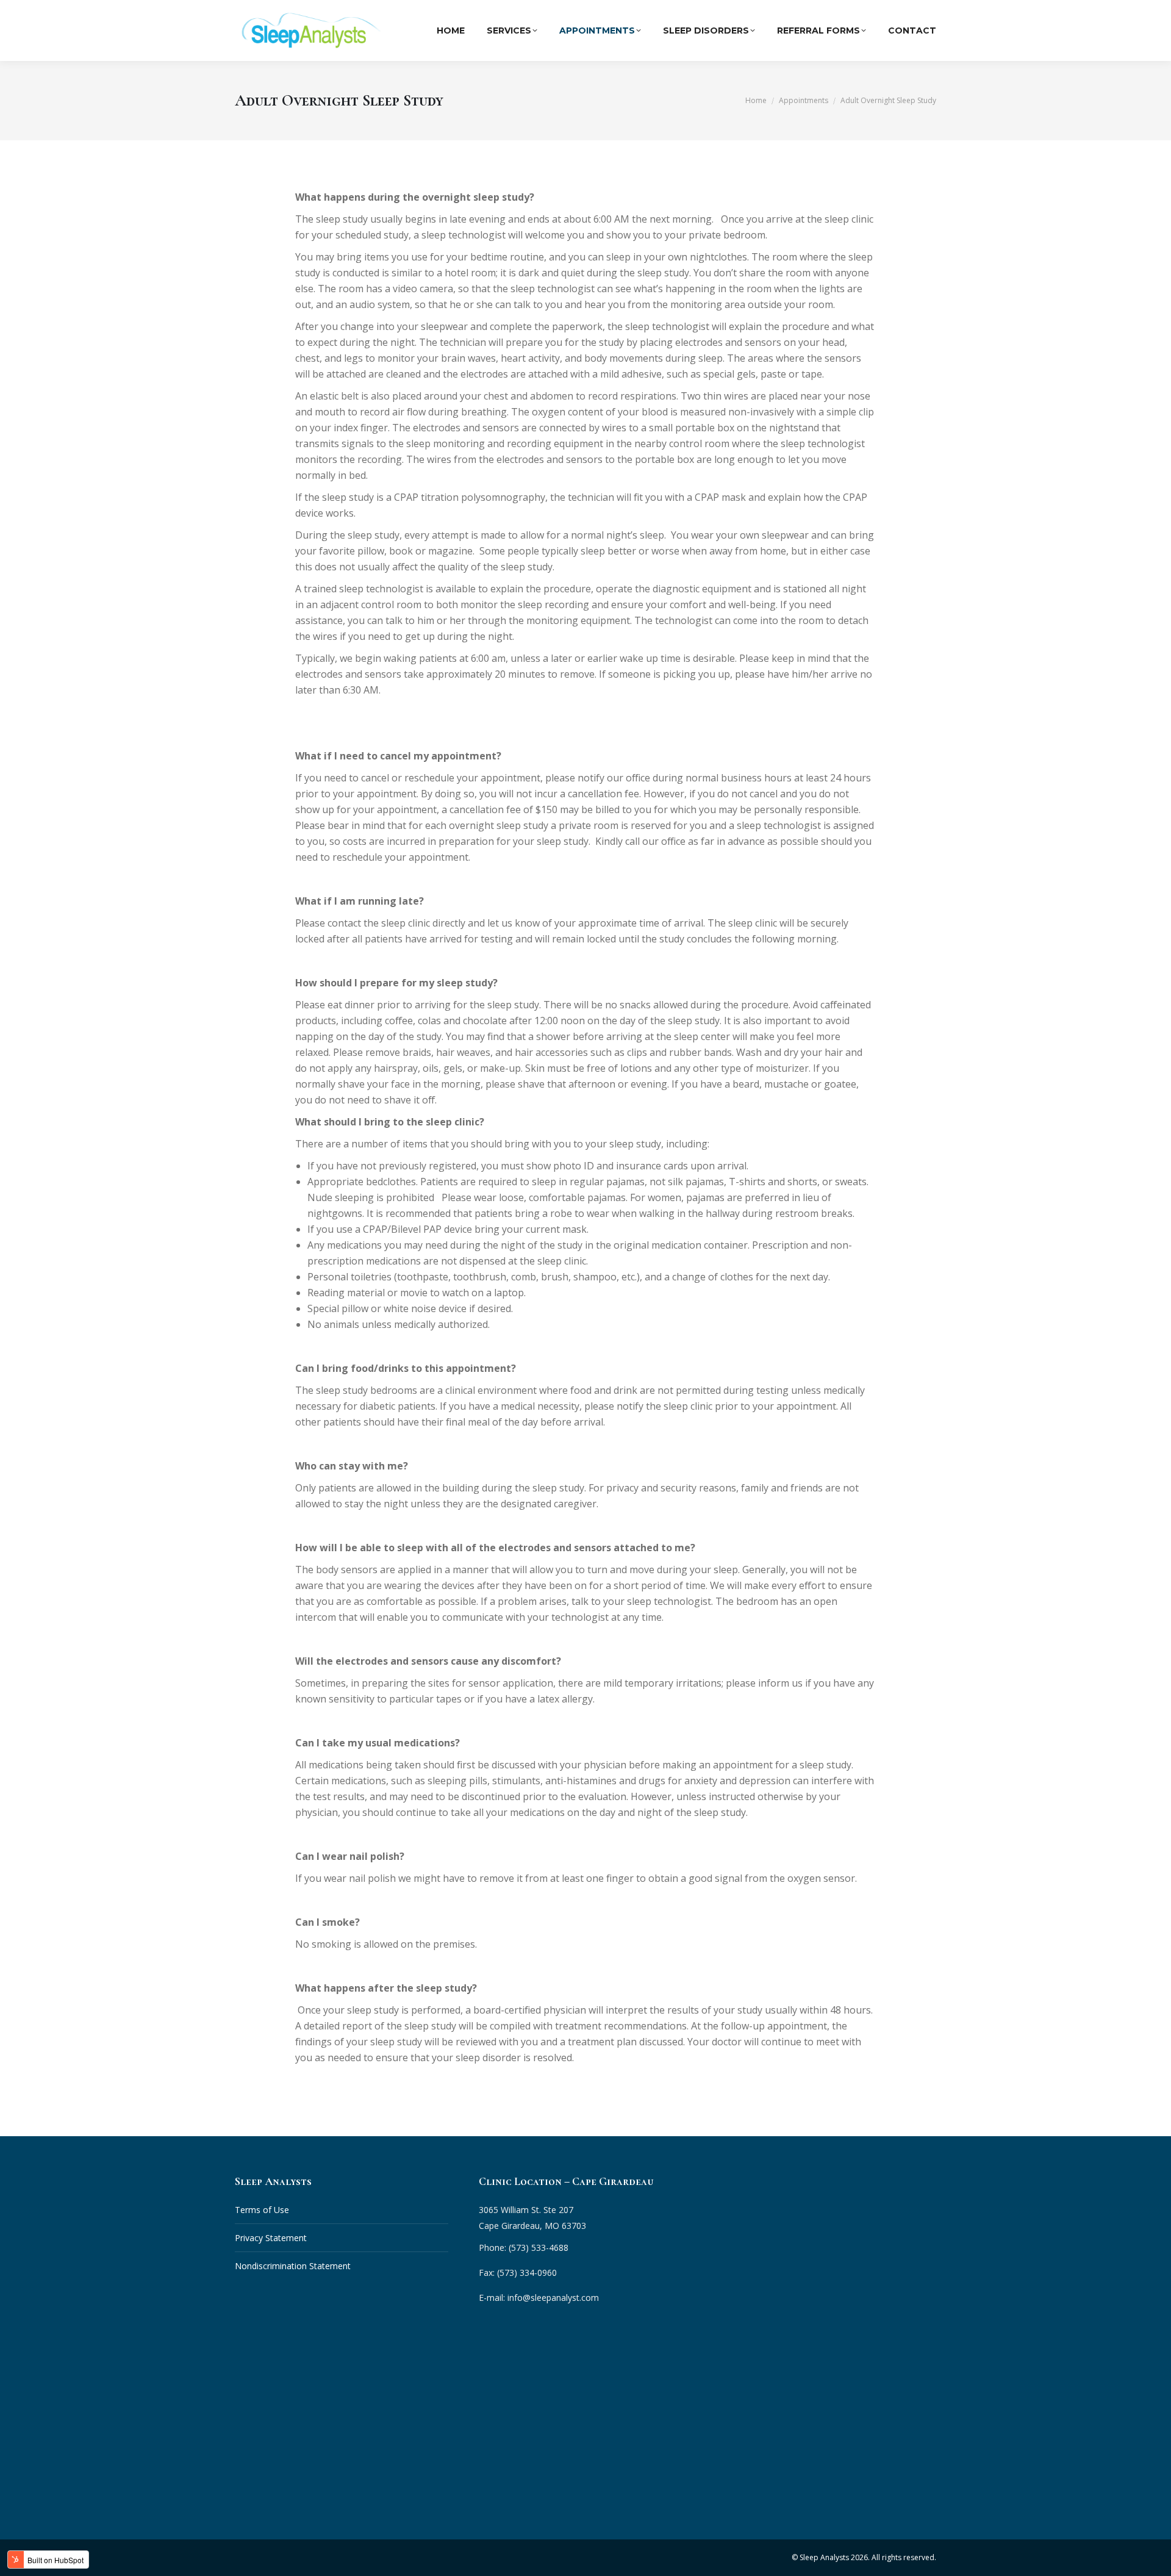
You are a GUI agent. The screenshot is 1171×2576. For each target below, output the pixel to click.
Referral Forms (818, 30)
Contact (912, 30)
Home (451, 30)
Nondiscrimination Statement (293, 2266)
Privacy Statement (271, 2238)
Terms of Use (262, 2210)
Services (509, 30)
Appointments (597, 30)
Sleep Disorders (706, 30)
